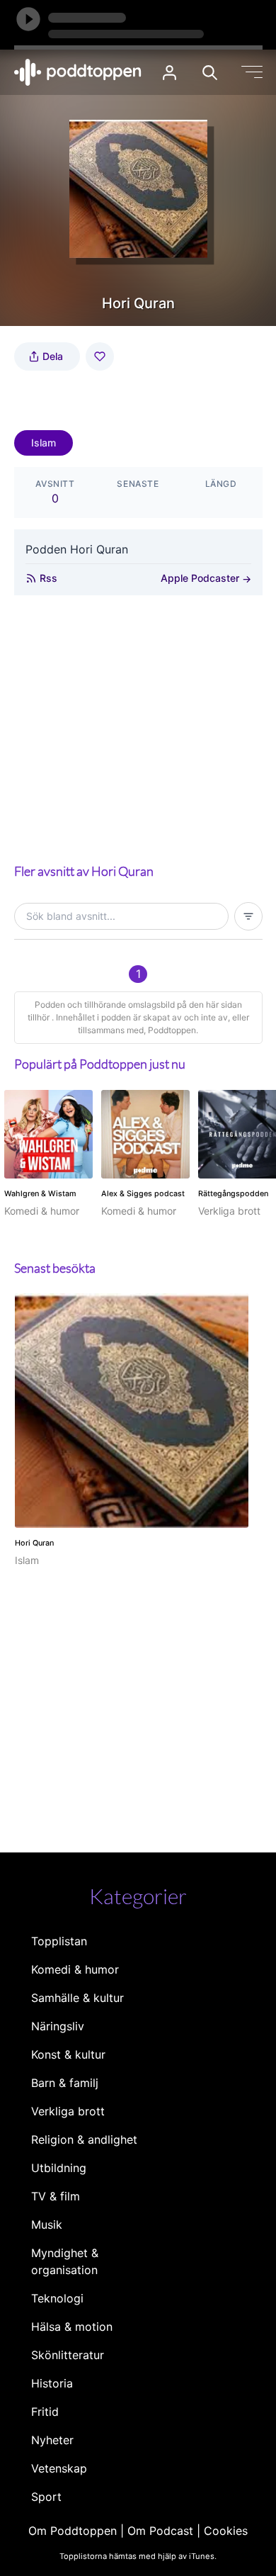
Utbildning (59, 2168)
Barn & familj (65, 2083)
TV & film (56, 2196)
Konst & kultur (68, 2054)
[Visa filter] (248, 916)
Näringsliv (58, 2026)
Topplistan (59, 1941)
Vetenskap (59, 2468)
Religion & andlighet (84, 2139)
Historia (52, 2383)
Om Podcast (160, 2531)
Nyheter (52, 2440)
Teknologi (57, 2298)
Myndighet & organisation (65, 2261)
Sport (46, 2497)
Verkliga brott (68, 2111)
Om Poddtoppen (73, 2531)
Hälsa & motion (72, 2327)
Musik (47, 2225)
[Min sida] (169, 73)
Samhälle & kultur (77, 1998)
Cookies (226, 2531)
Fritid (45, 2412)
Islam (44, 443)
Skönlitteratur (68, 2355)
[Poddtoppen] (78, 72)
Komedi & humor (75, 1969)
